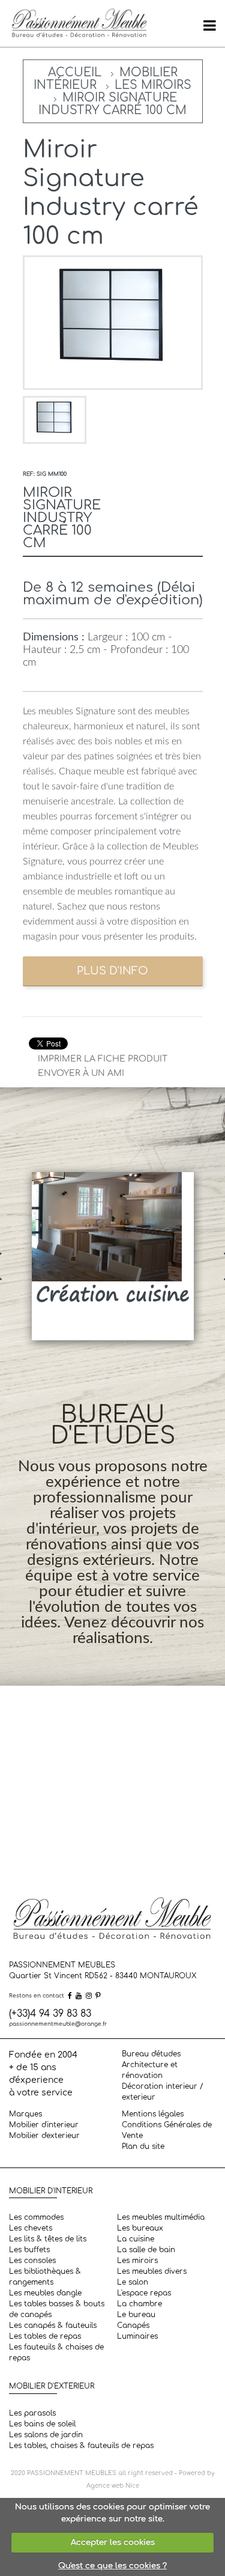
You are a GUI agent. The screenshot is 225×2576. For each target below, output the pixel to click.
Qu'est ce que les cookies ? (112, 2566)
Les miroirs (153, 85)
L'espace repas (144, 2293)
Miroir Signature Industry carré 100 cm (112, 104)
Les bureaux (140, 2228)
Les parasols (32, 2413)
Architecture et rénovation (150, 2070)
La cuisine (136, 2239)
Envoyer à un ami (81, 1073)
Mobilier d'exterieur (44, 2136)
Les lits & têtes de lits (48, 2239)
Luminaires (137, 2336)
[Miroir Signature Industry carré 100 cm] (55, 420)
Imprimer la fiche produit (103, 1059)
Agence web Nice (113, 2486)
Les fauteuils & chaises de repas (56, 2353)
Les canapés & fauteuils (53, 2325)
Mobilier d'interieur (44, 2125)
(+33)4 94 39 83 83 (50, 2014)
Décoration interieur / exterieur (163, 2092)
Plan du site (143, 2146)
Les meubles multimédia (161, 2217)
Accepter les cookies (113, 2542)
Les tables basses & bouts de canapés (57, 2309)
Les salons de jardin (46, 2435)
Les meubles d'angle (45, 2293)
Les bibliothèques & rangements (45, 2277)
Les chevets (31, 2228)
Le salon (133, 2282)
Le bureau (136, 2315)
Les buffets (29, 2250)
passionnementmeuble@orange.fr (58, 2024)
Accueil (75, 72)
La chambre (139, 2304)
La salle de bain (146, 2250)
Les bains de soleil (42, 2424)
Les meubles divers (152, 2271)
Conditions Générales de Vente (167, 2130)
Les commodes (36, 2217)
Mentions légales (153, 2114)
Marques (25, 2114)
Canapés (133, 2325)
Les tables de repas (45, 2336)
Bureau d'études (151, 2054)
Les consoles (32, 2261)
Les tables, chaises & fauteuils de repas (81, 2446)
